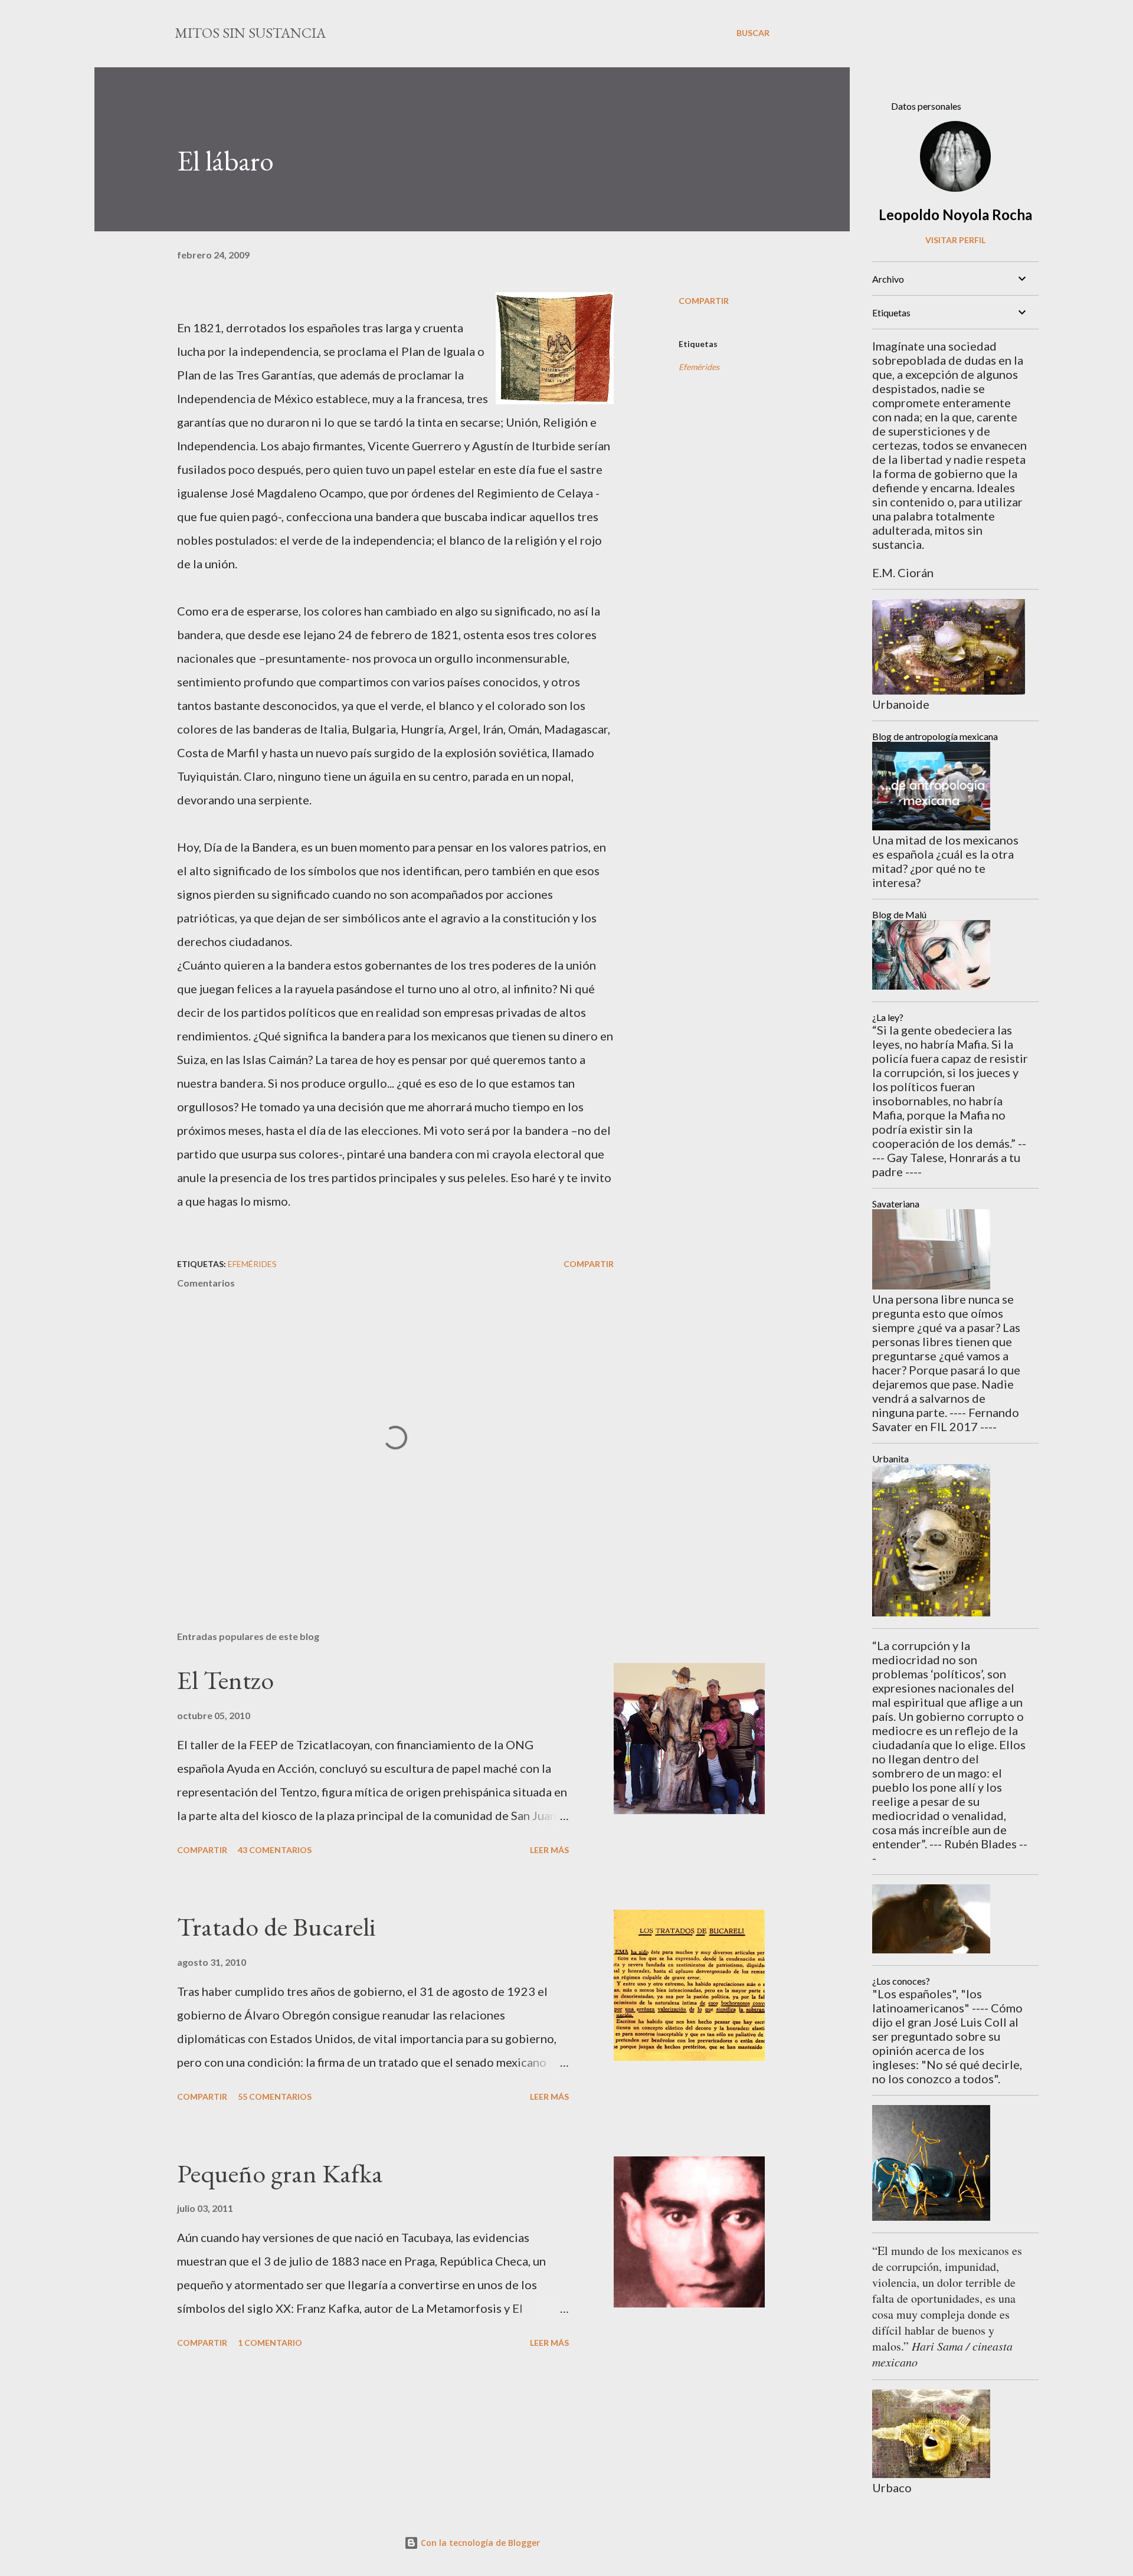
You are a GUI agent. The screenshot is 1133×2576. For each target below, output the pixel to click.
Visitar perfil (955, 240)
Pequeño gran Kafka (280, 2173)
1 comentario (270, 2343)
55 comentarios (275, 2097)
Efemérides (699, 367)
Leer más (549, 1850)
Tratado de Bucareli (276, 1927)
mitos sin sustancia (250, 33)
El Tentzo (225, 1680)
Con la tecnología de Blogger (479, 2543)
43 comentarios (275, 1850)
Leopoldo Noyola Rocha (955, 215)
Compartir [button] (704, 301)
